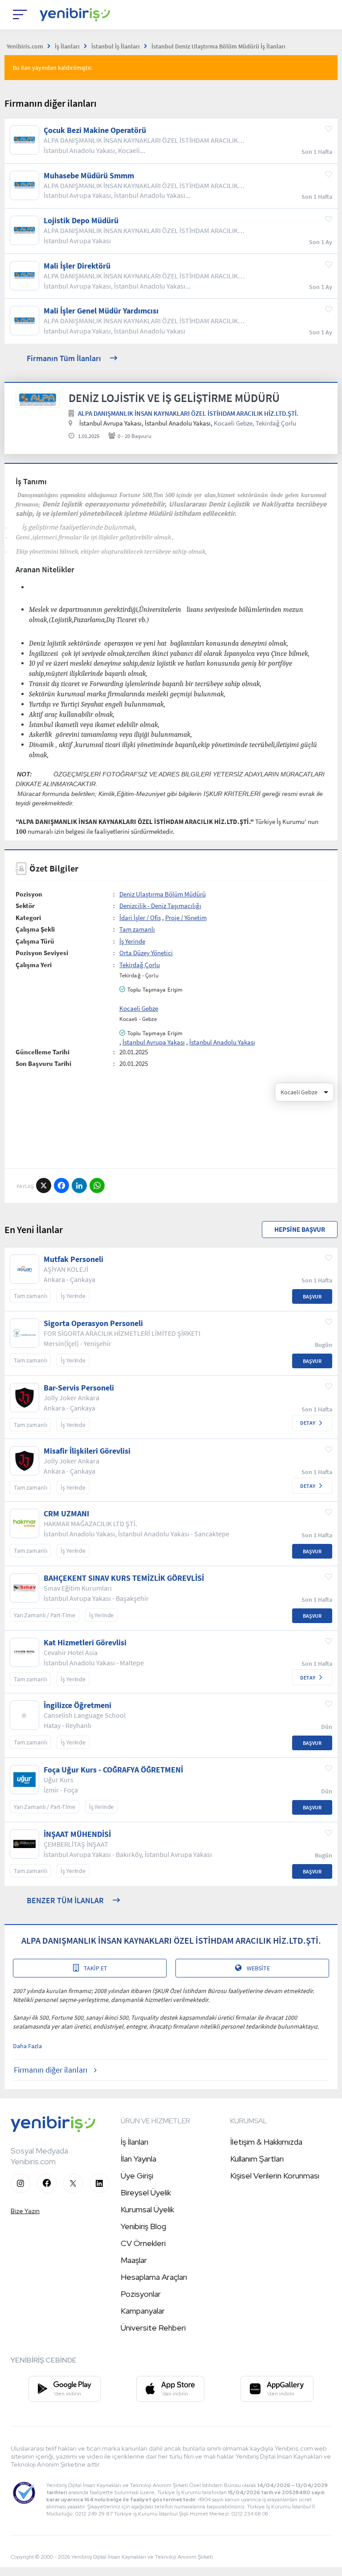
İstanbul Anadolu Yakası (222, 1042)
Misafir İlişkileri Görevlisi (87, 1451)
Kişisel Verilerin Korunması (275, 2176)
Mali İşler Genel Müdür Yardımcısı (101, 311)
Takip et (96, 1968)
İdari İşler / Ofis (140, 918)
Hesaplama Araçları (154, 2277)
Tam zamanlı (137, 929)
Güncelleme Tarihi (43, 1052)
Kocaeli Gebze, (234, 423)
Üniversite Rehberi (153, 2328)
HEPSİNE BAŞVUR (300, 1229)
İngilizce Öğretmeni (77, 1705)
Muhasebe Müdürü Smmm (89, 176)
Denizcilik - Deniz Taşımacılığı (160, 906)
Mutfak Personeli (73, 1259)
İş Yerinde (132, 941)
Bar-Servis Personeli (79, 1388)
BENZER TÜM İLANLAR (65, 1900)
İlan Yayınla (138, 2159)
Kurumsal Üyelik (147, 2209)
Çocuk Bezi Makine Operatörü (95, 130)
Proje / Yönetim (186, 918)
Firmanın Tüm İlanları (64, 358)
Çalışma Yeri (34, 965)
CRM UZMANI (66, 1514)
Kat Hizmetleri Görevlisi (85, 1643)
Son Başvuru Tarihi (43, 1063)
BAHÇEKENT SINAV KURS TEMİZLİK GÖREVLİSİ (124, 1578)
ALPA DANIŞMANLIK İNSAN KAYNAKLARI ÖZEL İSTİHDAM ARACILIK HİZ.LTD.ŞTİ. (188, 413)
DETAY (308, 1423)
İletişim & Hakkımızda (266, 2142)
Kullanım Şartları (257, 2159)
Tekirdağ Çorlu (276, 423)
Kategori (28, 918)
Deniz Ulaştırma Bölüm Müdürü (163, 894)
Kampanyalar (143, 2311)
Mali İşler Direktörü (77, 266)
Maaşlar (134, 2260)
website (258, 1968)
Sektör (25, 906)
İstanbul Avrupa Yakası (154, 1042)
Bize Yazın (25, 2211)
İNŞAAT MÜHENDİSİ (77, 1834)
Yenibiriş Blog (143, 2226)
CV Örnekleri (143, 2243)
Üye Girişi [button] (137, 2176)
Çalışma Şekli (35, 929)
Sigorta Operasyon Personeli (93, 1323)
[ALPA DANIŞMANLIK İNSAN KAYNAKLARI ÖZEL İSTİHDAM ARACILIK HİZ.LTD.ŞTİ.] (38, 400)
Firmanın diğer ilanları (51, 2070)
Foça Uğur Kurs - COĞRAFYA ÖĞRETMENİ (113, 1770)
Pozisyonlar (141, 2294)
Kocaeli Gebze (139, 1008)
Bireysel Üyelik (146, 2192)
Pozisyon (29, 894)
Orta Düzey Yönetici (146, 953)
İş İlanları (134, 2142)
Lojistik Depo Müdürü (81, 221)
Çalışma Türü (35, 941)
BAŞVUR (312, 1296)
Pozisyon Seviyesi (42, 953)
